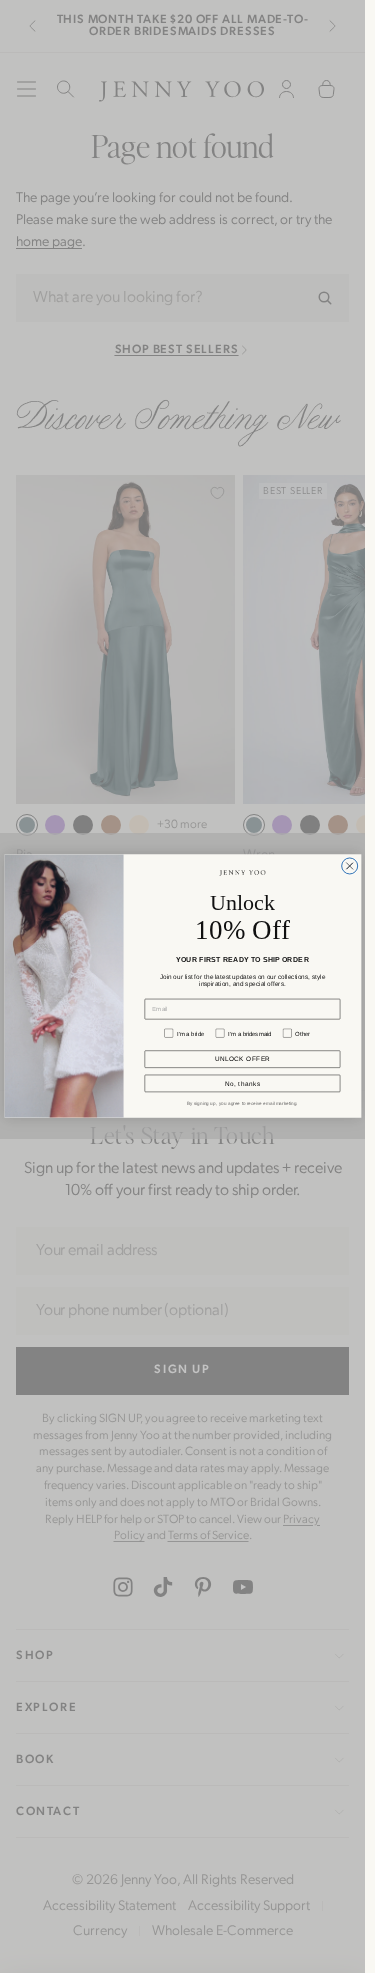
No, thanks (242, 1083)
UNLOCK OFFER (242, 1059)
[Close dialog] (349, 866)
